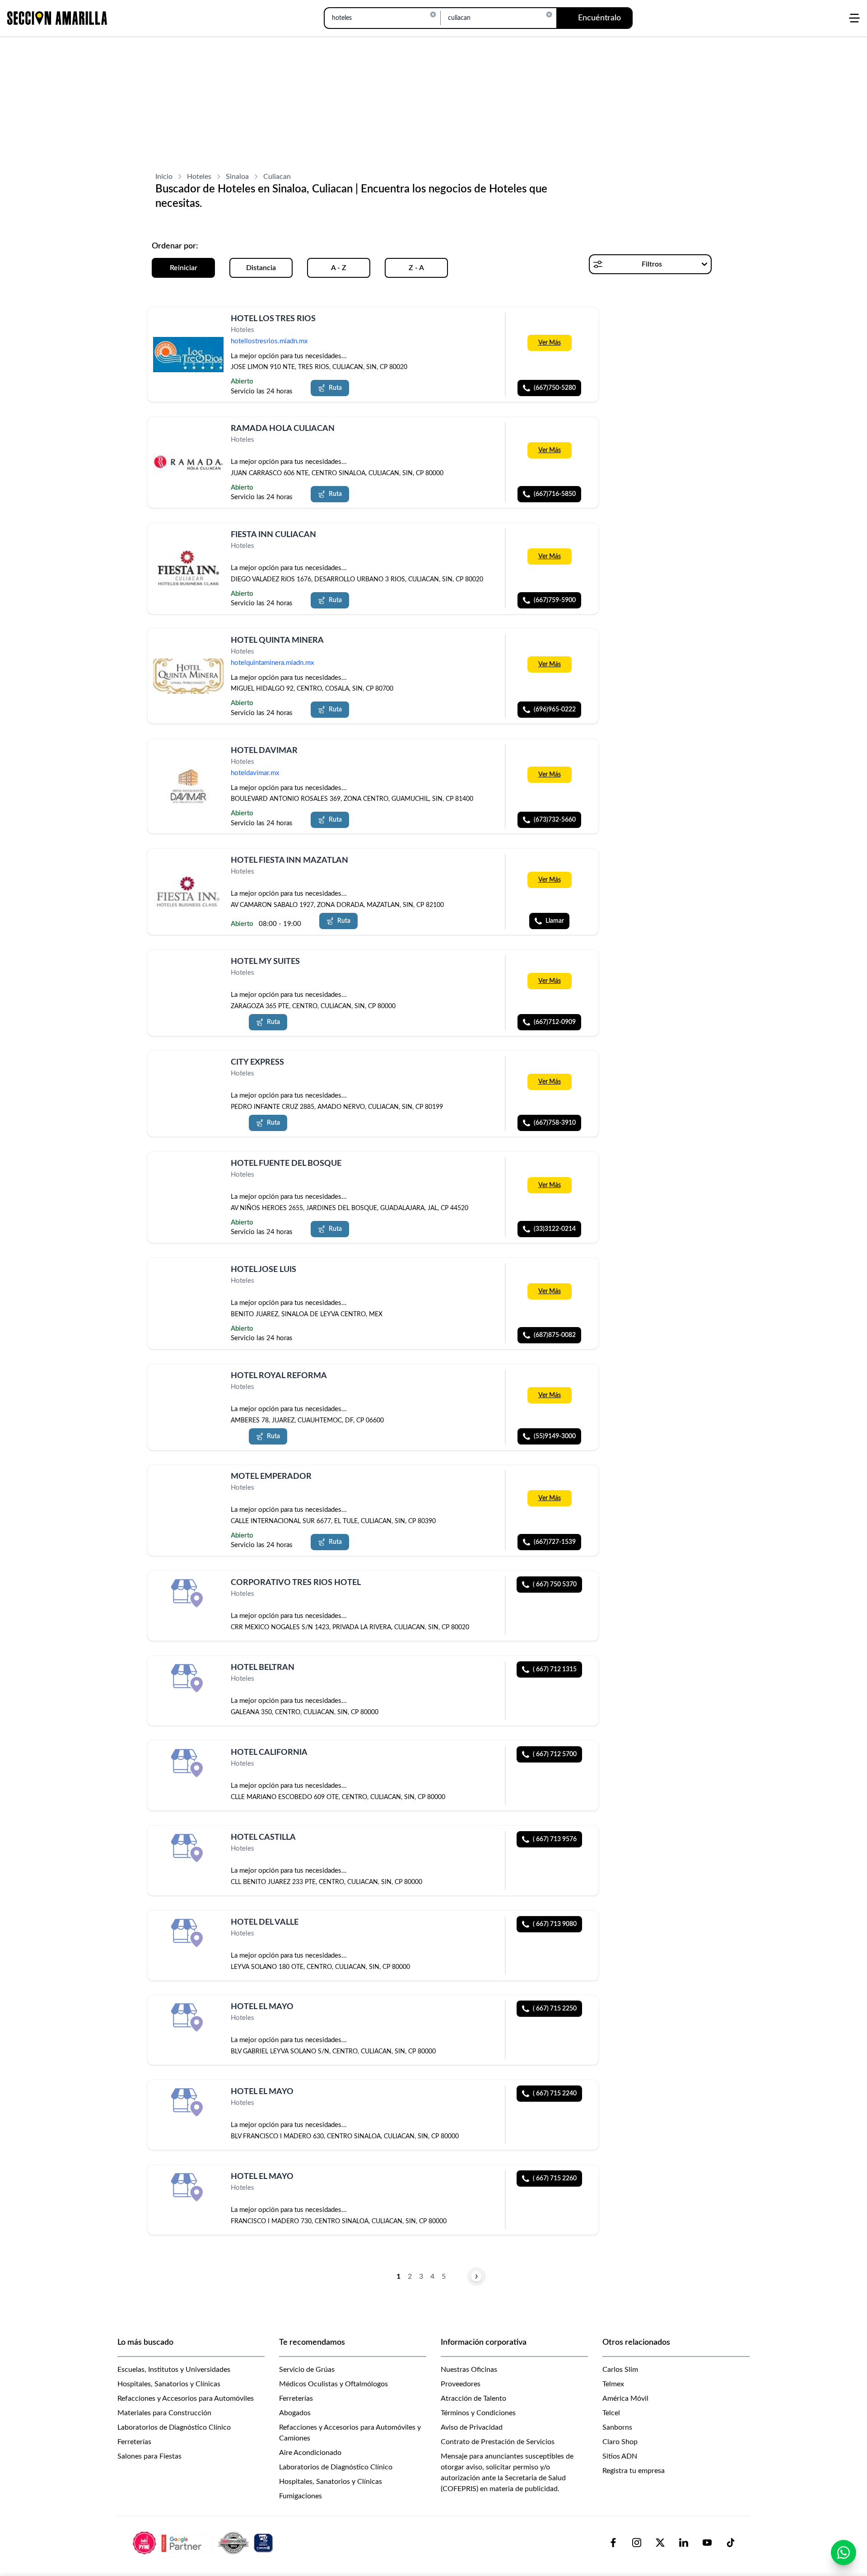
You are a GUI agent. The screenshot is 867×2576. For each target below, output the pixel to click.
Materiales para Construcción (164, 2413)
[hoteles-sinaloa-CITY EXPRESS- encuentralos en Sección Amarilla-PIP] (188, 1073)
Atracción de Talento (473, 2398)
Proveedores (461, 2384)
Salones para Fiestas (149, 2456)
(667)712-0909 (555, 1022)
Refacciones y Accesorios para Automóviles (186, 2398)
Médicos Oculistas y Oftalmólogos (333, 2384)
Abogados (295, 2413)
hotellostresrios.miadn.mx (269, 341)
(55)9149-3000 (555, 1436)
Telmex (613, 2384)
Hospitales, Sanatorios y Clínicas (169, 2384)
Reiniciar (184, 268)
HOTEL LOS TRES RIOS (273, 319)
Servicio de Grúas (307, 2370)
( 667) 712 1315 (555, 1669)
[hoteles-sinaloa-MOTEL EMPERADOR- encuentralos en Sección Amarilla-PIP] (188, 1487)
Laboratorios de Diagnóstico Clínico (174, 2427)
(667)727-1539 (555, 1542)
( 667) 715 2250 (555, 2009)
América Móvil (625, 2398)
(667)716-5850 (555, 494)
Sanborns (617, 2427)
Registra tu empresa (634, 2471)
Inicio (164, 177)
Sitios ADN (620, 2456)
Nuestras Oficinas (469, 2370)
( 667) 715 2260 (555, 2179)
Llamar (555, 921)
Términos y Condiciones (478, 2413)
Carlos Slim (620, 2370)
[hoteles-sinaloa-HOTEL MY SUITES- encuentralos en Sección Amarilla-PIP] (188, 972)
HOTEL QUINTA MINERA (277, 640)
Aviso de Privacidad (472, 2427)
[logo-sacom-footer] (204, 2543)
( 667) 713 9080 (555, 1924)
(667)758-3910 (555, 1123)
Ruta (335, 388)
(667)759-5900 (555, 600)
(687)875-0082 (555, 1335)
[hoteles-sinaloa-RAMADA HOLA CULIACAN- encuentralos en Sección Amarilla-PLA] (188, 462)
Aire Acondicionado (310, 2453)
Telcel (611, 2413)
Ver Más (550, 343)
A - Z (339, 268)
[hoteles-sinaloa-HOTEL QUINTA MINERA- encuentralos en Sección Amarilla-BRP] (188, 676)
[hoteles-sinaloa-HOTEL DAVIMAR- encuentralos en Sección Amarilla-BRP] (188, 786)
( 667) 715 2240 (555, 2094)
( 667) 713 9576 (555, 1839)
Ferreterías (134, 2442)
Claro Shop (620, 2442)
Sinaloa (237, 177)
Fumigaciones (301, 2496)
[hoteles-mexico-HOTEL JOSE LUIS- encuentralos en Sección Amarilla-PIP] (188, 1280)
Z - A (416, 268)
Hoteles (199, 177)
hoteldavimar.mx (255, 773)
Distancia (261, 268)
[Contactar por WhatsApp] (844, 2553)
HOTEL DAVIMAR (264, 751)
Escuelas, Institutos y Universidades (174, 2370)
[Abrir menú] (854, 18)
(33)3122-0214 (555, 1229)
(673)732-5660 (555, 820)
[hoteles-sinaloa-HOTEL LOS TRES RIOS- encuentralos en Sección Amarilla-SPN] (188, 354)
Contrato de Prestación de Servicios (498, 2442)
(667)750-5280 (555, 388)
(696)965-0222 (555, 710)
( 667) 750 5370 (555, 1585)
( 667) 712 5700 (555, 1754)
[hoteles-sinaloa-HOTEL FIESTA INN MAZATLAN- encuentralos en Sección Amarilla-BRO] (188, 892)
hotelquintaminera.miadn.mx (272, 663)
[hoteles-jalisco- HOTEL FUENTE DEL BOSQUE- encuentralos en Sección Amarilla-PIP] (188, 1174)
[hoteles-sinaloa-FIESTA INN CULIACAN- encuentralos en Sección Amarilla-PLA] (188, 568)
